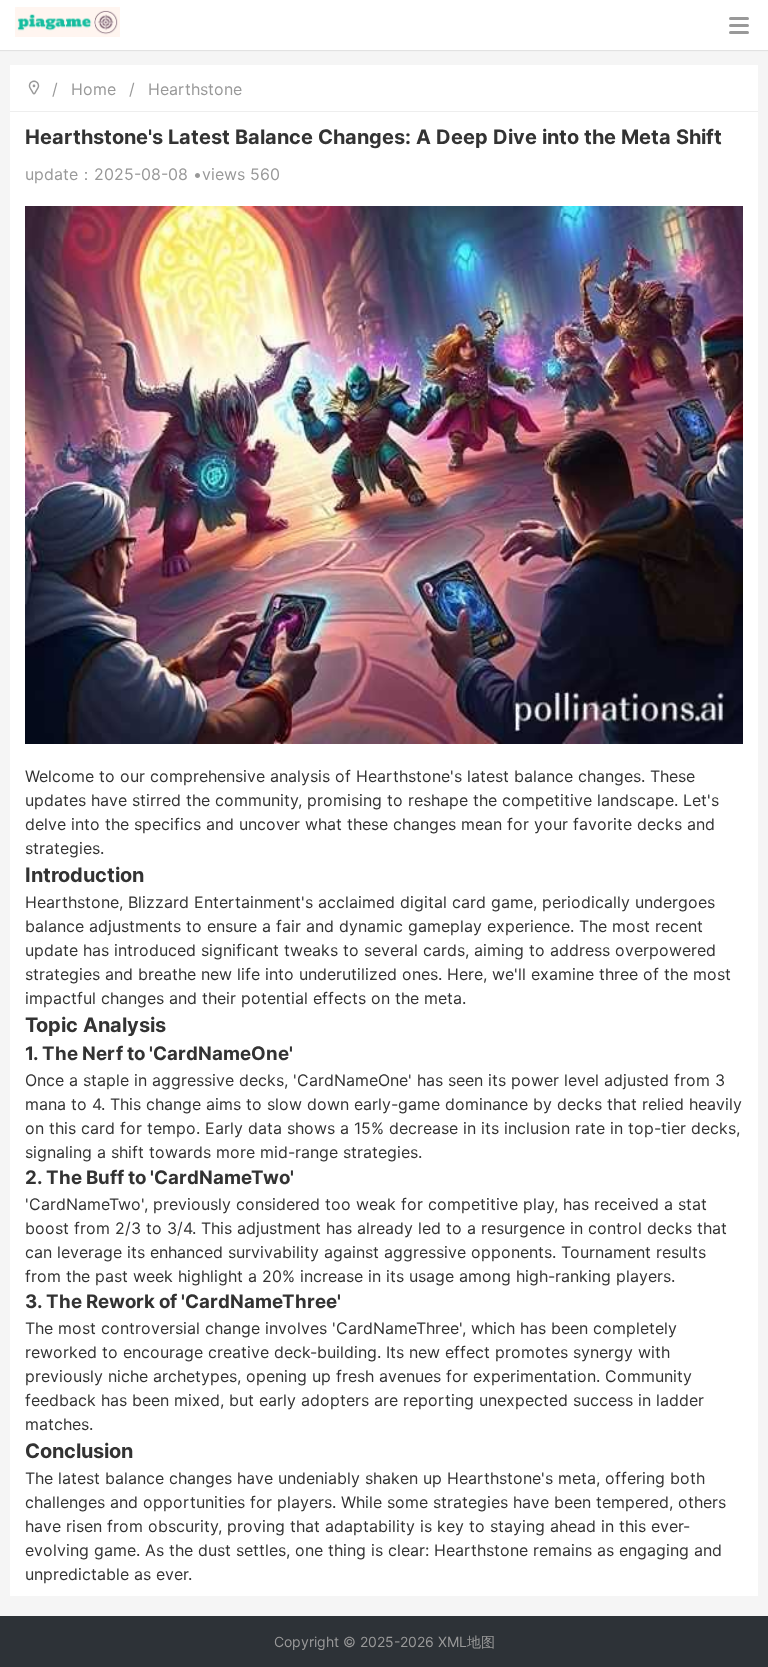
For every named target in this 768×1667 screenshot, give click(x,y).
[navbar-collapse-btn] (739, 25)
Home (93, 89)
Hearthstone (195, 89)
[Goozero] (67, 25)
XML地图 (466, 1641)
